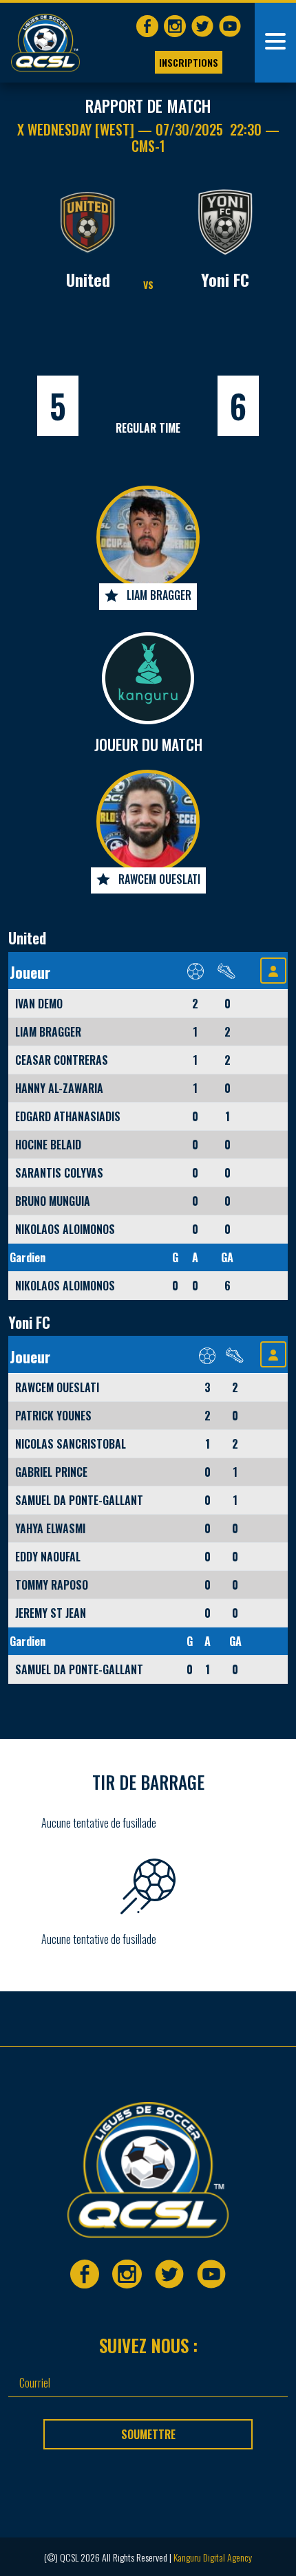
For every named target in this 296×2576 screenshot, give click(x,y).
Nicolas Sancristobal (71, 1444)
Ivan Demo (39, 1004)
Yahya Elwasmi (50, 1528)
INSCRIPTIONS (189, 62)
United (88, 279)
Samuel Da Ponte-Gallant (79, 1500)
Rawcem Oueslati (159, 879)
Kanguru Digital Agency (213, 2557)
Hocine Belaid (48, 1145)
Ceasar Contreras (62, 1060)
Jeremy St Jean (51, 1613)
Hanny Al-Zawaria (59, 1088)
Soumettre (148, 2434)
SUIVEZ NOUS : (148, 2345)
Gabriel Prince (51, 1472)
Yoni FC (225, 279)
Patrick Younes (53, 1416)
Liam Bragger (159, 595)
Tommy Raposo (52, 1585)
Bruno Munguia (53, 1201)
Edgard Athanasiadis (68, 1116)
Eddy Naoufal (48, 1557)
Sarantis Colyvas (59, 1173)
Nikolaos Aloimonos (65, 1229)
